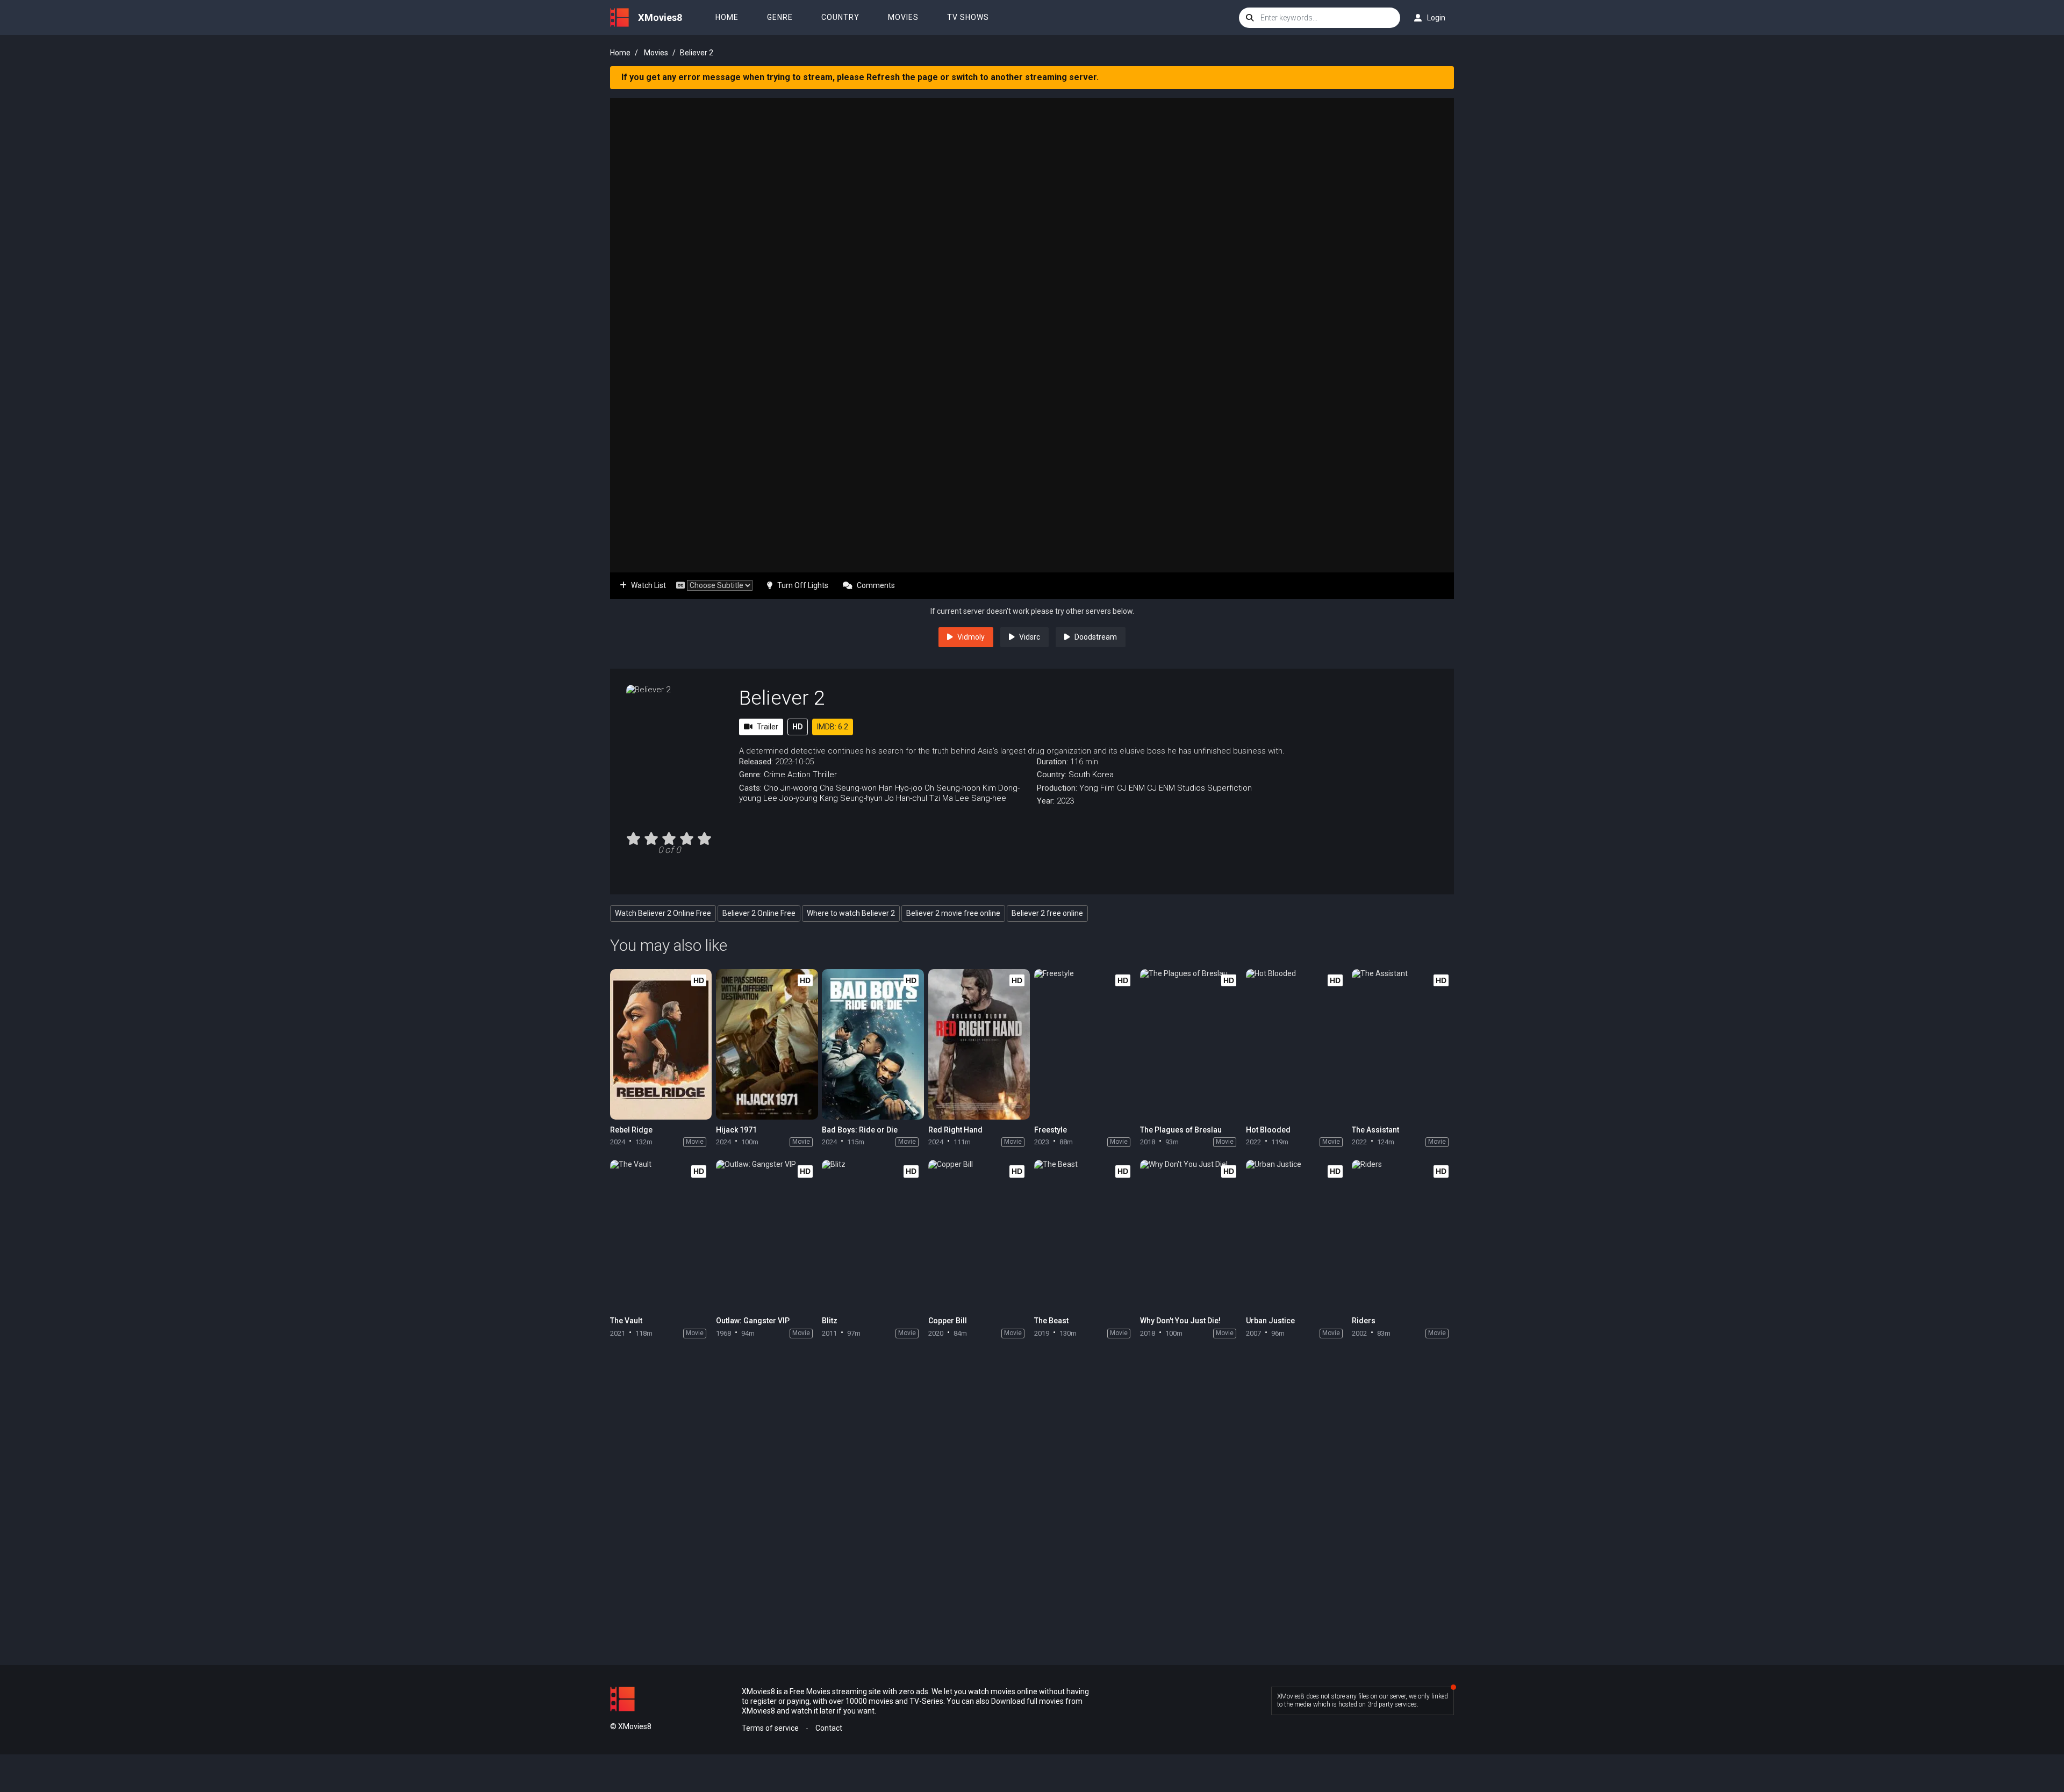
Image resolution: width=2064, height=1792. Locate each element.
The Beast (1051, 1321)
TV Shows (968, 17)
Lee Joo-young (790, 798)
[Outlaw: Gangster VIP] (767, 1235)
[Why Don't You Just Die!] (1191, 1235)
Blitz (830, 1321)
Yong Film (1097, 788)
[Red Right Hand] (979, 1044)
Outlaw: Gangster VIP (753, 1321)
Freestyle (1051, 1130)
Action (799, 775)
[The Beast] (1085, 1235)
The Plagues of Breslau (1181, 1130)
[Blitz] (873, 1235)
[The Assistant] (1403, 1044)
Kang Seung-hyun (851, 798)
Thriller (825, 775)
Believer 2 (782, 698)
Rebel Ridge (631, 1130)
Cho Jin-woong (791, 788)
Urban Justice (1270, 1321)
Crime (775, 775)
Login (1436, 18)
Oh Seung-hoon (952, 788)
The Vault (626, 1321)
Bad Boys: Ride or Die (860, 1130)
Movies (903, 17)
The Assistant (1375, 1130)
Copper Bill (948, 1321)
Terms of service (770, 1728)
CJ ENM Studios (1176, 788)
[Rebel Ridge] (661, 1044)
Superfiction (1230, 788)
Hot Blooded (1268, 1130)
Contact (829, 1728)
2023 (1065, 801)
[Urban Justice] (1297, 1235)
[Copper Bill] (979, 1235)
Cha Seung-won (848, 788)
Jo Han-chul (906, 798)
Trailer (768, 727)
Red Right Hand (955, 1130)
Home (727, 17)
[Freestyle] (1085, 1044)
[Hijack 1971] (767, 1044)
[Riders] (1403, 1235)
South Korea (1091, 775)
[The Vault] (661, 1235)
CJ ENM (1131, 788)
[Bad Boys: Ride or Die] (873, 1044)
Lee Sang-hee (981, 798)
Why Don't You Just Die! (1180, 1321)
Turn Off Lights (803, 585)
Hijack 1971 (736, 1130)
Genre (780, 17)
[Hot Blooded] (1297, 1044)
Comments (876, 585)
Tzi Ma (941, 798)
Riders (1364, 1321)
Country (840, 17)
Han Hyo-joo (901, 788)
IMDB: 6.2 (833, 727)
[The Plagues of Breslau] (1191, 1044)
